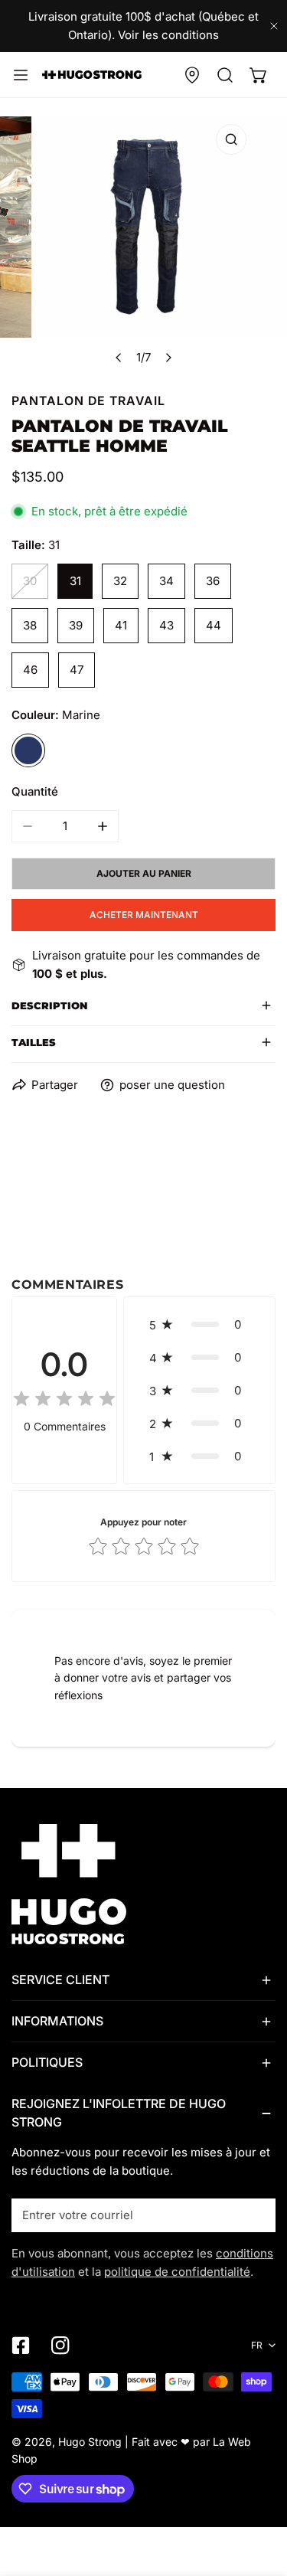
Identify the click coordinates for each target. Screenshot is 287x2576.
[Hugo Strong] (92, 74)
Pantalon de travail (88, 401)
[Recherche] (225, 75)
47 (77, 670)
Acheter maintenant (144, 915)
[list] (143, 245)
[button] (259, 75)
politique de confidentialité (177, 2272)
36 (213, 581)
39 (76, 625)
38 (30, 625)
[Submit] (256, 2215)
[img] (64, 1401)
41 (121, 625)
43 (166, 625)
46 (30, 670)
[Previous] (119, 358)
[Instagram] (60, 2346)
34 (166, 581)
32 (120, 581)
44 (214, 625)
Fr (257, 2345)
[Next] (168, 358)
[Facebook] (21, 2346)
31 (75, 581)
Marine (28, 750)
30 (30, 581)
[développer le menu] (21, 75)
